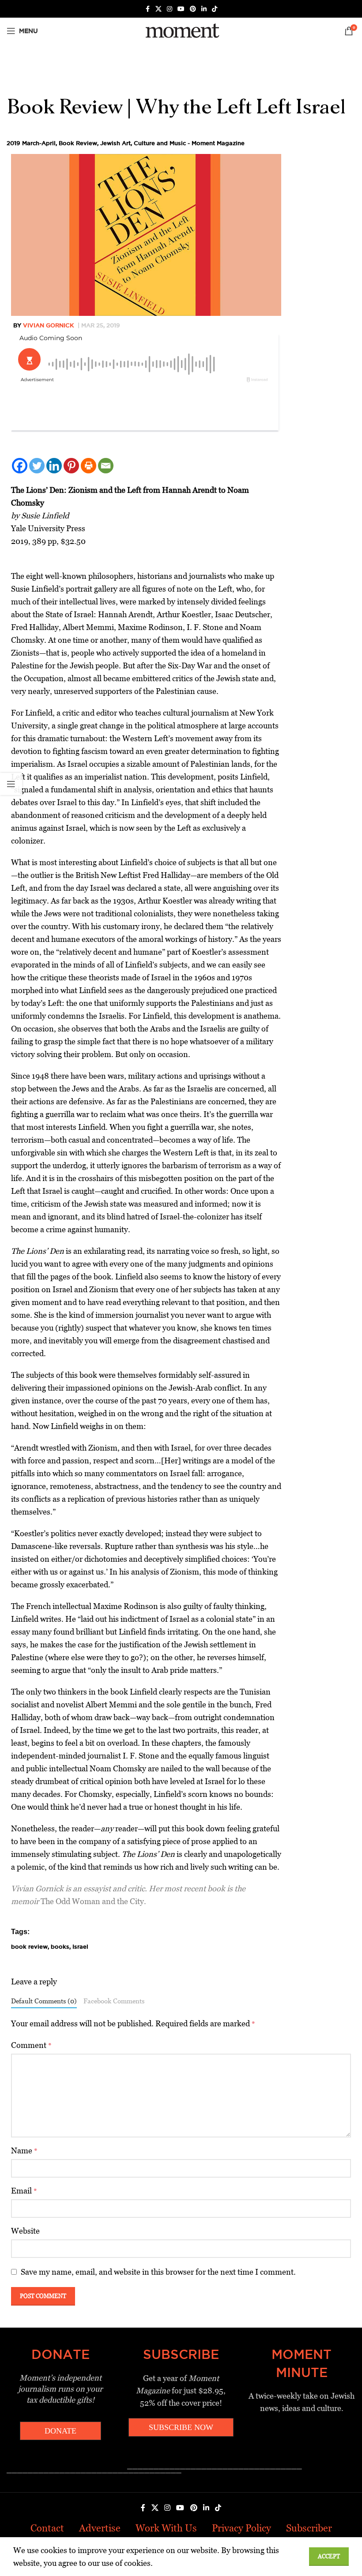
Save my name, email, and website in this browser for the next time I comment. (158, 2272)
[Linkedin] (54, 466)
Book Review (78, 143)
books (60, 1946)
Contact (47, 2528)
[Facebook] (20, 466)
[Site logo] (181, 30)
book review (29, 1946)
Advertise (100, 2528)
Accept (329, 2556)
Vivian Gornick (48, 325)
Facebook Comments (114, 2001)
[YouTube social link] (181, 9)
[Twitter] (37, 466)
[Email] (106, 466)
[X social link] (158, 9)
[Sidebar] (11, 784)
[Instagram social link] (170, 9)
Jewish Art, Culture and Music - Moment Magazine (172, 143)
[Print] (89, 466)
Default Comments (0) (44, 2001)
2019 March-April (31, 143)
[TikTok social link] (215, 9)
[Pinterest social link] (193, 9)
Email (24, 2191)
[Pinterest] (71, 466)
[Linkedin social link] (204, 9)
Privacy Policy (241, 2528)
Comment (31, 2045)
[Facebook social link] (147, 9)
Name (24, 2150)
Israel (80, 1946)
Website (25, 2231)
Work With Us (166, 2528)
